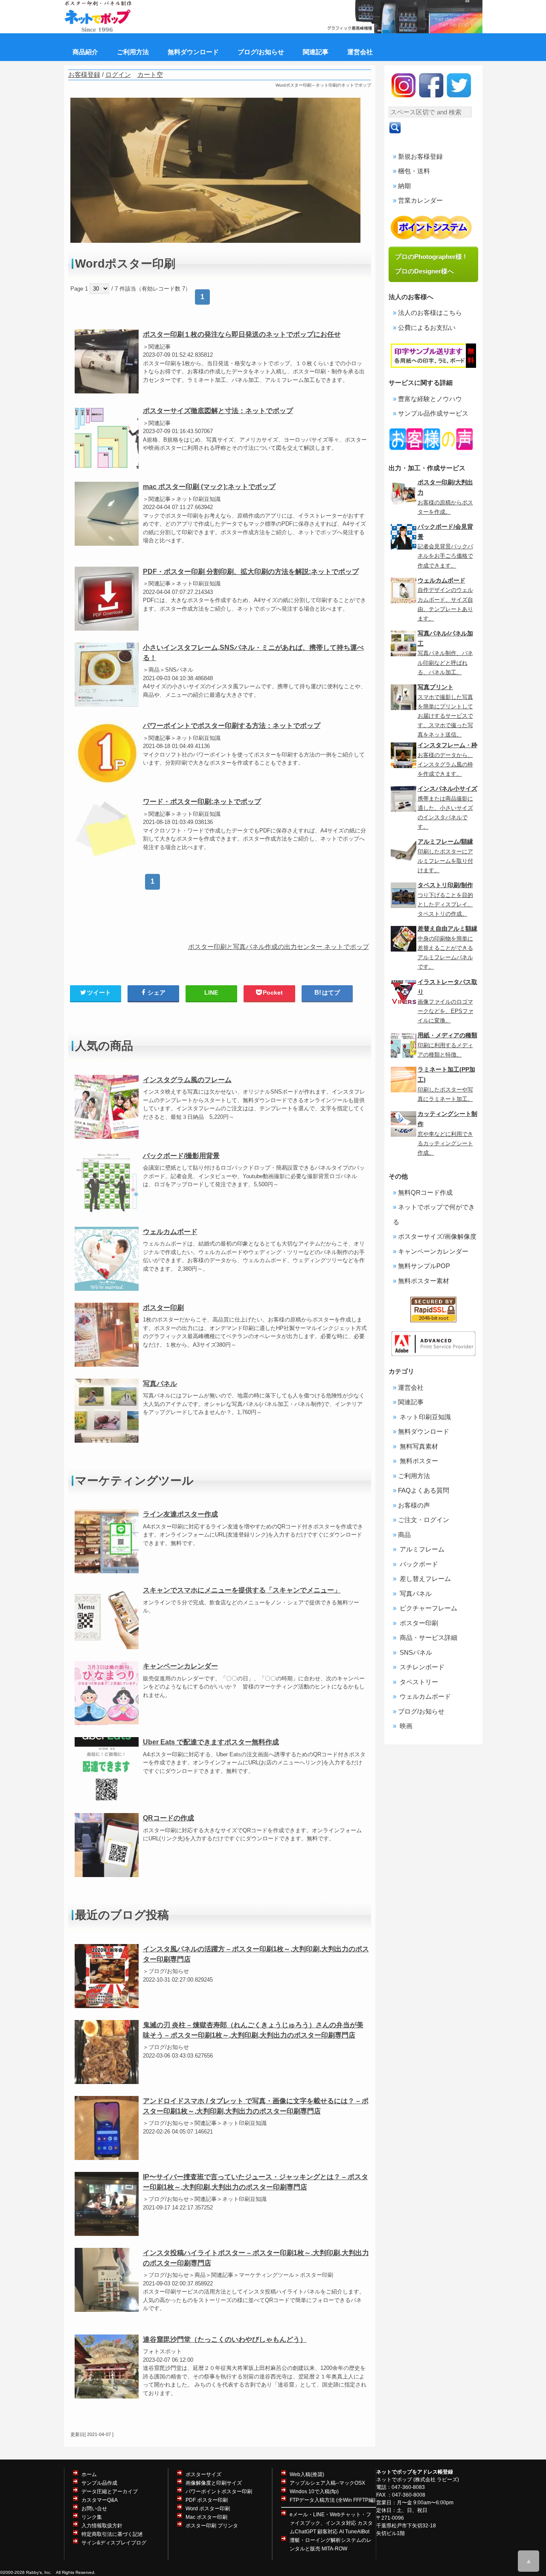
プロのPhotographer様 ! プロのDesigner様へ (434, 264)
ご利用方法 (414, 1476)
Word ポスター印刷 (208, 2509)
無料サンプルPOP (424, 1266)
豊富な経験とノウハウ (430, 399)
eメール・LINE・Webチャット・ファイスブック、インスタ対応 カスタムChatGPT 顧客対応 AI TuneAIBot (331, 2523)
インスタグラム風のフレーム (187, 1080)
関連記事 (411, 1402)
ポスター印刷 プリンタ (212, 2526)
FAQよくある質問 (424, 1490)
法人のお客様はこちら (430, 313)
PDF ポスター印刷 (207, 2500)
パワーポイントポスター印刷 (219, 2492)
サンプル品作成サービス (433, 413)
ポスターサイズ (203, 2474)
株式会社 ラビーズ (436, 2480)
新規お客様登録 (420, 156)
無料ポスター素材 (424, 1281)
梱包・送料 (414, 171)
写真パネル (160, 1384)
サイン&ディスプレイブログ (114, 2543)
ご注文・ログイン (424, 1520)
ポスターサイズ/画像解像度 (437, 1236)
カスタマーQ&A (100, 2500)
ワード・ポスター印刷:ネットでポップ (202, 802)
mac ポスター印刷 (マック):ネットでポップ (209, 487)
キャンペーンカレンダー (180, 1666)
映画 (405, 1726)
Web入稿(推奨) (307, 2474)
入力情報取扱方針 (102, 2526)
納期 (404, 186)
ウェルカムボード (170, 1232)
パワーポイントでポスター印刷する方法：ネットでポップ (232, 726)
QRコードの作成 (168, 1818)
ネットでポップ (394, 2480)
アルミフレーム (421, 1549)
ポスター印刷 (163, 1308)
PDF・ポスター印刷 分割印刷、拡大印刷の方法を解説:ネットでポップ (251, 572)
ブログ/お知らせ (421, 1711)
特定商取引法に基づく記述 (112, 2534)
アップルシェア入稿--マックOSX (327, 2483)
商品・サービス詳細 (428, 1637)
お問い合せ (94, 2509)
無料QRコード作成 (425, 1192)
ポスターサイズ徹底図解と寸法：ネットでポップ (218, 411)
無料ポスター (418, 1461)
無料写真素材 (418, 1446)
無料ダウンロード (424, 1431)
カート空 (150, 74)
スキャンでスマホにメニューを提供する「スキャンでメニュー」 (242, 1590)
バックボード (418, 1564)
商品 (404, 1535)
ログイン (118, 74)
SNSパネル (415, 1652)
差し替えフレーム (424, 1579)
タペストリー (418, 1682)
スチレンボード (421, 1667)
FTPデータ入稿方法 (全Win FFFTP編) (333, 2500)
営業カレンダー (420, 200)
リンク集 (92, 2517)
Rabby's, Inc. (39, 2572)
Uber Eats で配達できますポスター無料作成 (211, 1742)
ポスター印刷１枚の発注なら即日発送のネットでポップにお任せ (242, 334)
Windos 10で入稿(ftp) (314, 2492)
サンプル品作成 (99, 2483)
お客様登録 (84, 74)
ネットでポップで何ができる (434, 1214)
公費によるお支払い (427, 327)
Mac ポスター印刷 (206, 2517)
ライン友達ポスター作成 (180, 1514)
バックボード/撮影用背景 (181, 1156)
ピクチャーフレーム (428, 1608)
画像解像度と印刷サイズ (214, 2483)
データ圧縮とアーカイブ (110, 2492)
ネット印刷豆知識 (424, 1417)
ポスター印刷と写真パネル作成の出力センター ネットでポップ (279, 947)
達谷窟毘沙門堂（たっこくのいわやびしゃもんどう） (225, 2339)
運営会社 (411, 1387)
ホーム (89, 2474)
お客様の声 (414, 1505)
